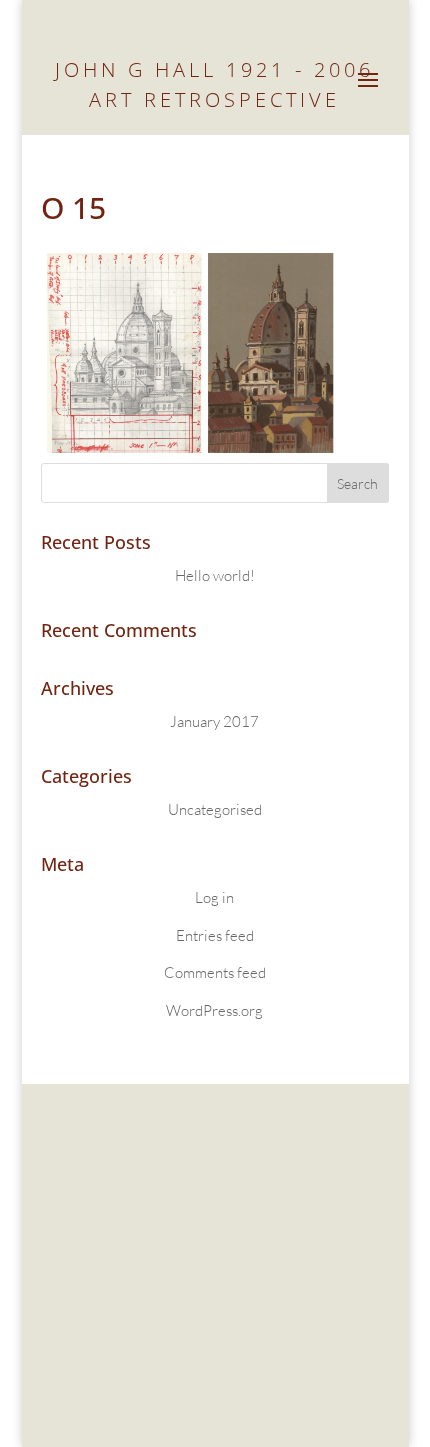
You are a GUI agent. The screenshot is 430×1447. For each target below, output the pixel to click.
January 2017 (214, 721)
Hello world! (215, 575)
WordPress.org (214, 1010)
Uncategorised (215, 809)
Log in (214, 897)
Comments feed (215, 972)
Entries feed (215, 935)
